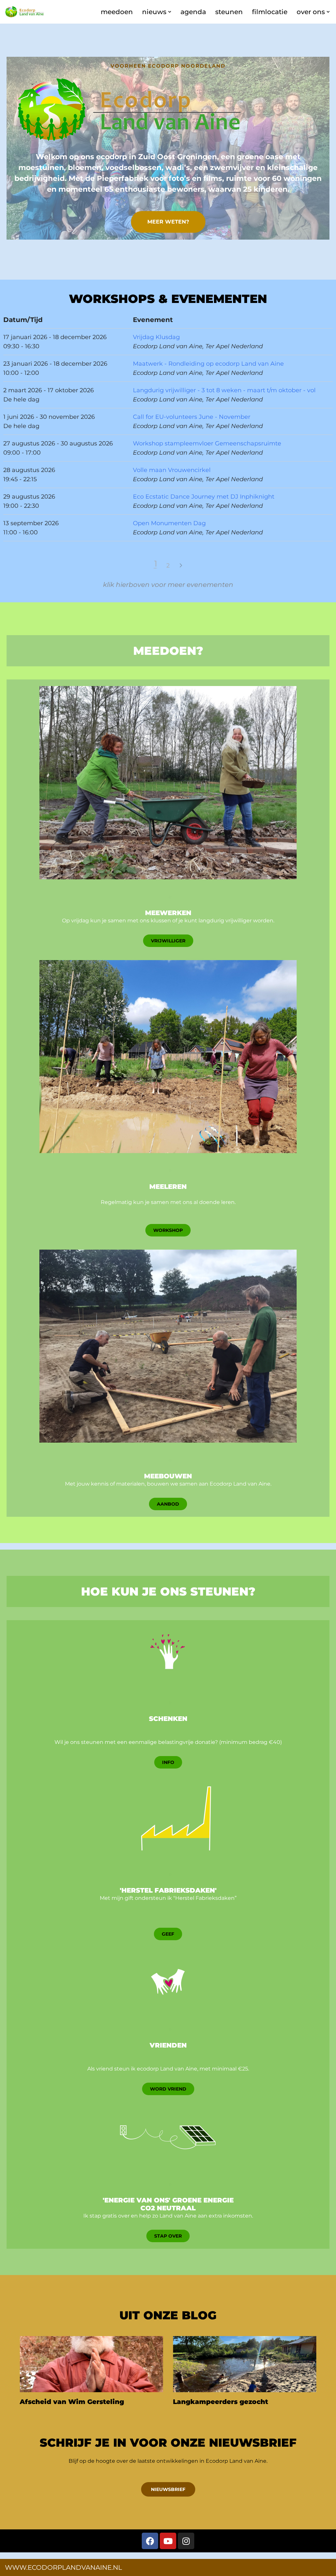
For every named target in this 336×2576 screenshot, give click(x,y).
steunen (229, 12)
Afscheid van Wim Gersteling (72, 2402)
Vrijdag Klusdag (156, 337)
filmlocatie (270, 12)
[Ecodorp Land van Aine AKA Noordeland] (25, 12)
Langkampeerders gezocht (220, 2402)
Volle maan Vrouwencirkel (172, 470)
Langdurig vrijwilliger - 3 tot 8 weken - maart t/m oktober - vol (224, 390)
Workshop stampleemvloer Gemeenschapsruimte (207, 443)
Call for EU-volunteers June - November (192, 417)
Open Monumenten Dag (169, 523)
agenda (193, 12)
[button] (170, 12)
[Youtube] (168, 2541)
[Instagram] (186, 2541)
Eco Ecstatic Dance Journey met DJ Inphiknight (204, 497)
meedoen (117, 12)
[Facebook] (150, 2541)
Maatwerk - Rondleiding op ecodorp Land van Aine (208, 364)
